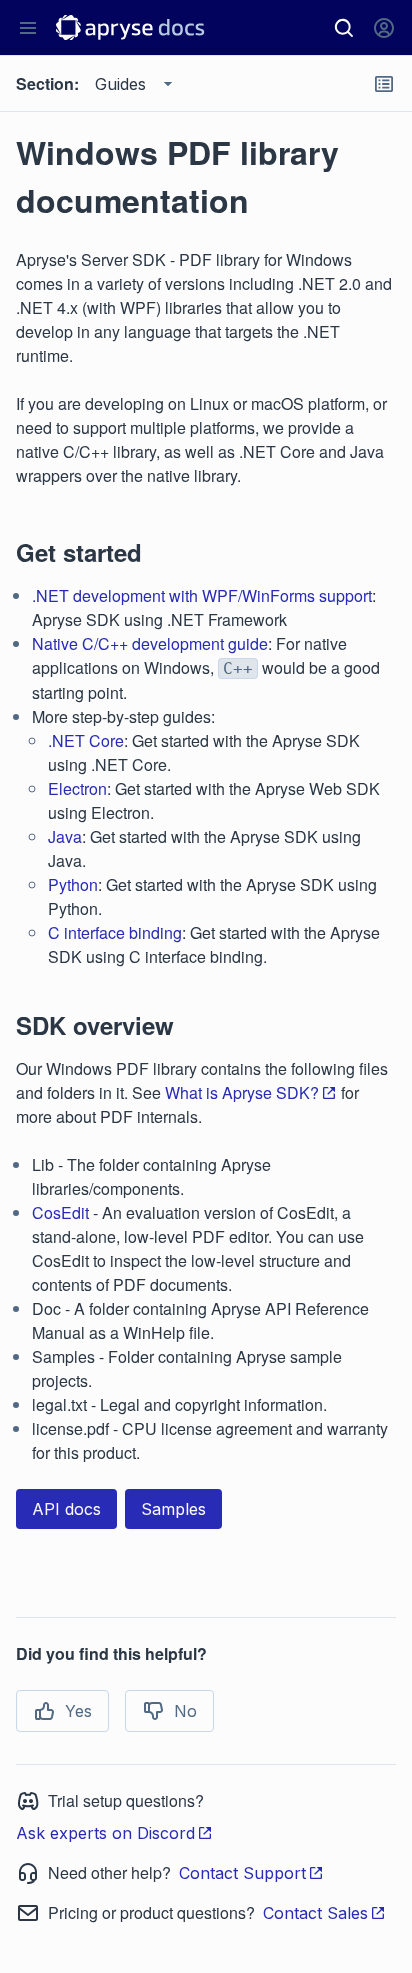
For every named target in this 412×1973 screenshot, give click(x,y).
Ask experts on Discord (105, 1833)
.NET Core (86, 740)
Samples (173, 1509)
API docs (66, 1509)
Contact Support (242, 1873)
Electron (77, 788)
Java (65, 836)
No (185, 1711)
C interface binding (115, 932)
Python (73, 884)
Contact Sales (315, 1913)
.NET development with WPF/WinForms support (202, 595)
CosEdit (60, 1212)
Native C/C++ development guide (150, 643)
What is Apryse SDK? (242, 1092)
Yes (78, 1711)
